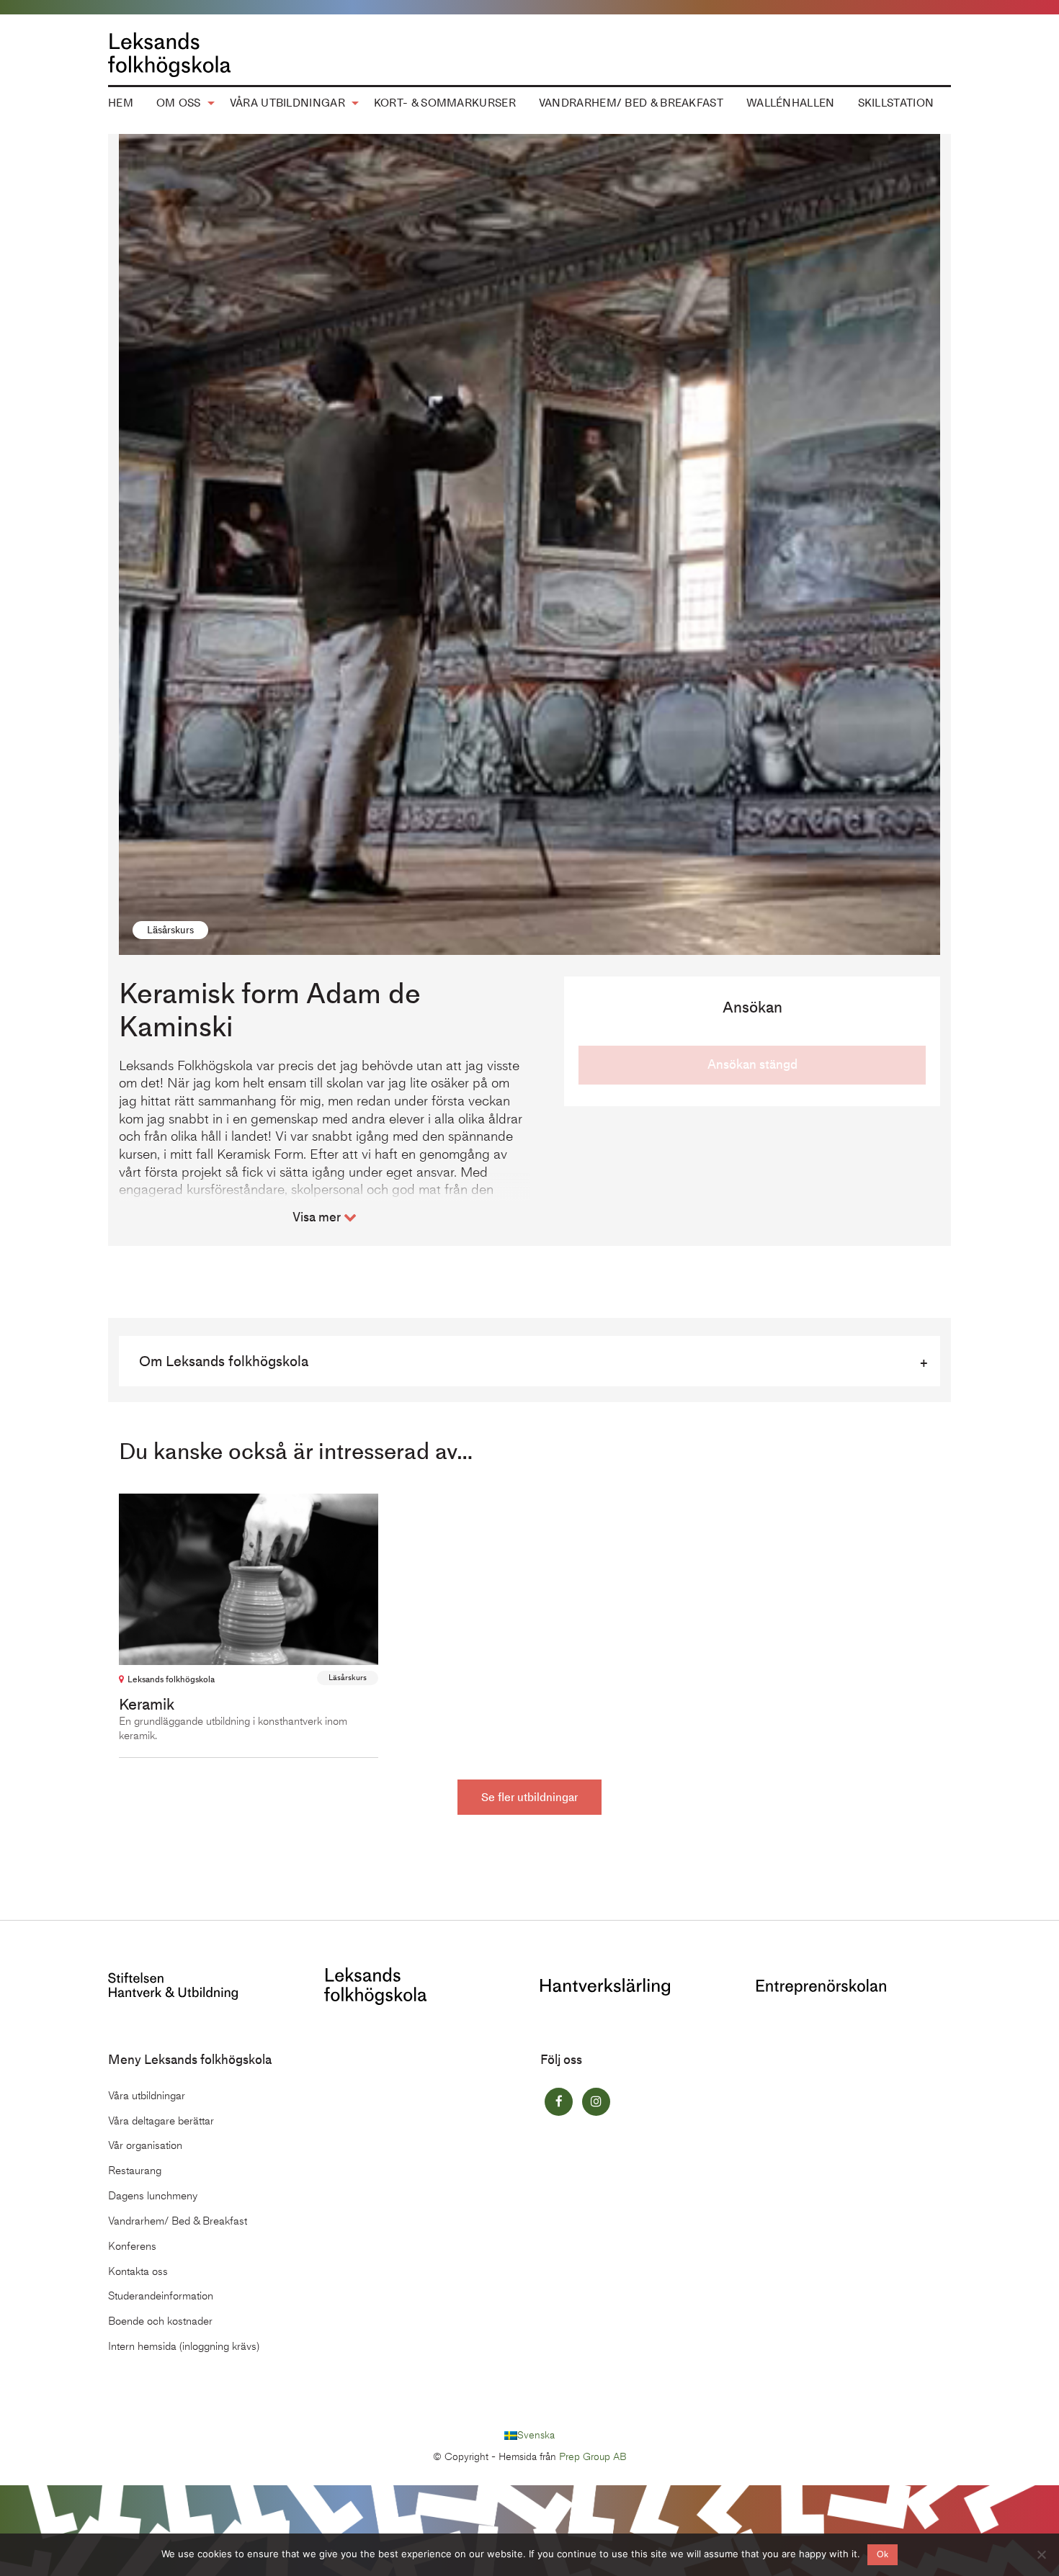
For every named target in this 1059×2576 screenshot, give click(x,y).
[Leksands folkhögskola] (375, 1984)
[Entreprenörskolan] (821, 1986)
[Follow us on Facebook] (559, 2102)
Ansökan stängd (752, 1064)
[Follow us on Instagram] (596, 2102)
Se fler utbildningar (529, 1797)
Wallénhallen (791, 103)
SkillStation (896, 103)
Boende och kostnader (160, 2321)
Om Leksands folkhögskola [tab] (224, 1361)
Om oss (179, 103)
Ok (882, 2554)
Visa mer (318, 1217)
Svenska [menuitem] (536, 2435)
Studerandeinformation (161, 2296)
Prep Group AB (593, 2457)
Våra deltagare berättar (161, 2121)
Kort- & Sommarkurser (445, 103)
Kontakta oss (138, 2271)
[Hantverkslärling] (605, 1986)
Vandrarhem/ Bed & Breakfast (631, 103)
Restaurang (135, 2171)
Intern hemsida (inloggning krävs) (184, 2346)
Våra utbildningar (287, 103)
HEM (121, 103)
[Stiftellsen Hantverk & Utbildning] (173, 1984)
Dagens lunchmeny (153, 2196)
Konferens (132, 2246)
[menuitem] (121, 104)
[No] (1041, 2554)
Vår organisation (145, 2145)
